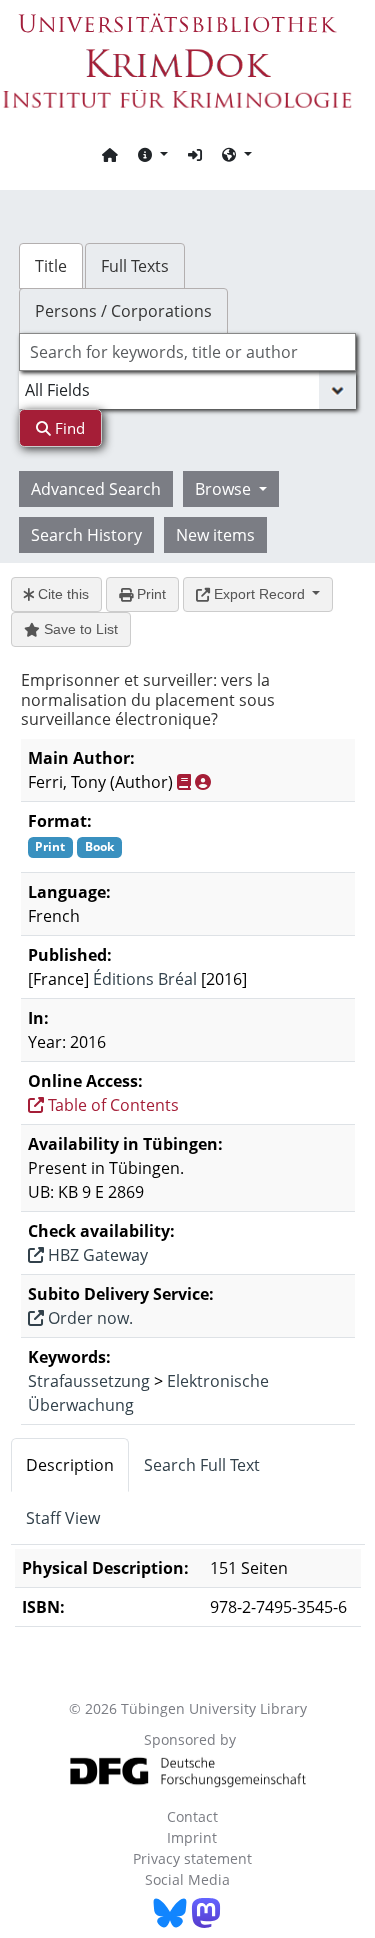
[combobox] (188, 352)
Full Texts (135, 266)
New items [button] (215, 535)
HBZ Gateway (96, 1255)
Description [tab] (70, 1465)
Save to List (79, 629)
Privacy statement (192, 1858)
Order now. (88, 1318)
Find (68, 428)
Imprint (192, 1837)
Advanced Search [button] (96, 489)
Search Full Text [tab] (202, 1465)
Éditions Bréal (145, 979)
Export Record (259, 594)
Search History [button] (86, 535)
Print (149, 594)
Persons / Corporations (123, 311)
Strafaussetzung (89, 1381)
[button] (153, 154)
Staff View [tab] (63, 1518)
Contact (192, 1816)
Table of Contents (111, 1105)
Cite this (61, 594)
